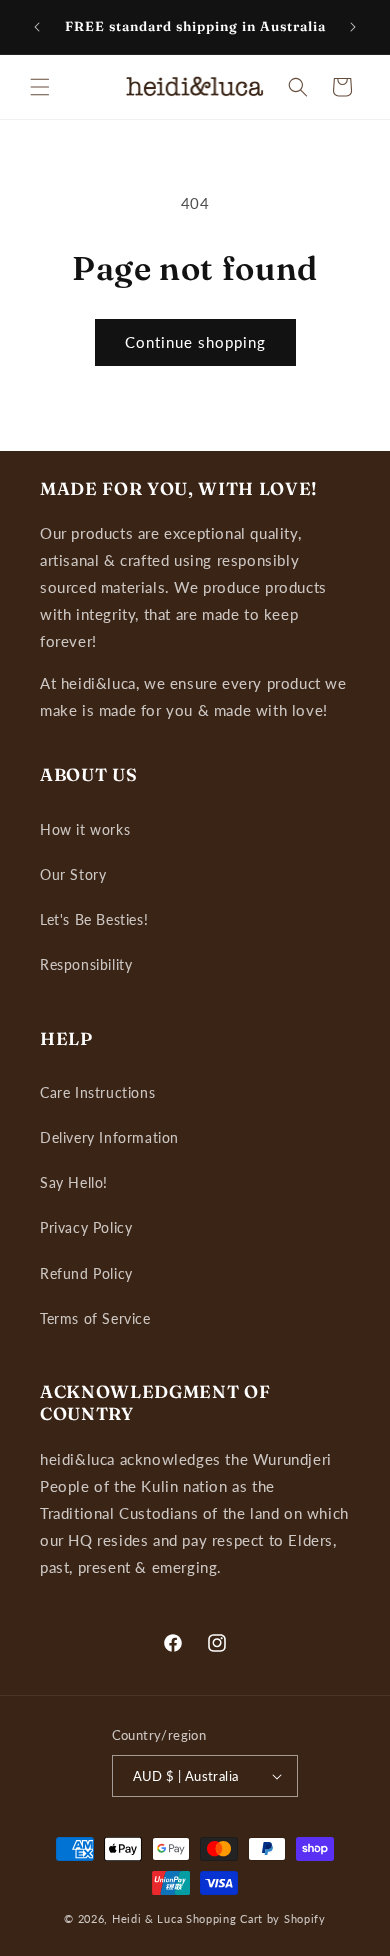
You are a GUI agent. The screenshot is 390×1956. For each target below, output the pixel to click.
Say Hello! (74, 1182)
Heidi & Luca (147, 1918)
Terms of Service (95, 1318)
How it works (85, 829)
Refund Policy (86, 1273)
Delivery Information (109, 1137)
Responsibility (86, 964)
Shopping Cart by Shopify (256, 1918)
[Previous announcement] (37, 27)
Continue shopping (195, 342)
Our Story (73, 874)
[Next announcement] (353, 27)
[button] (40, 87)
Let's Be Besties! (94, 919)
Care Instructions (97, 1092)
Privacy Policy (86, 1227)
